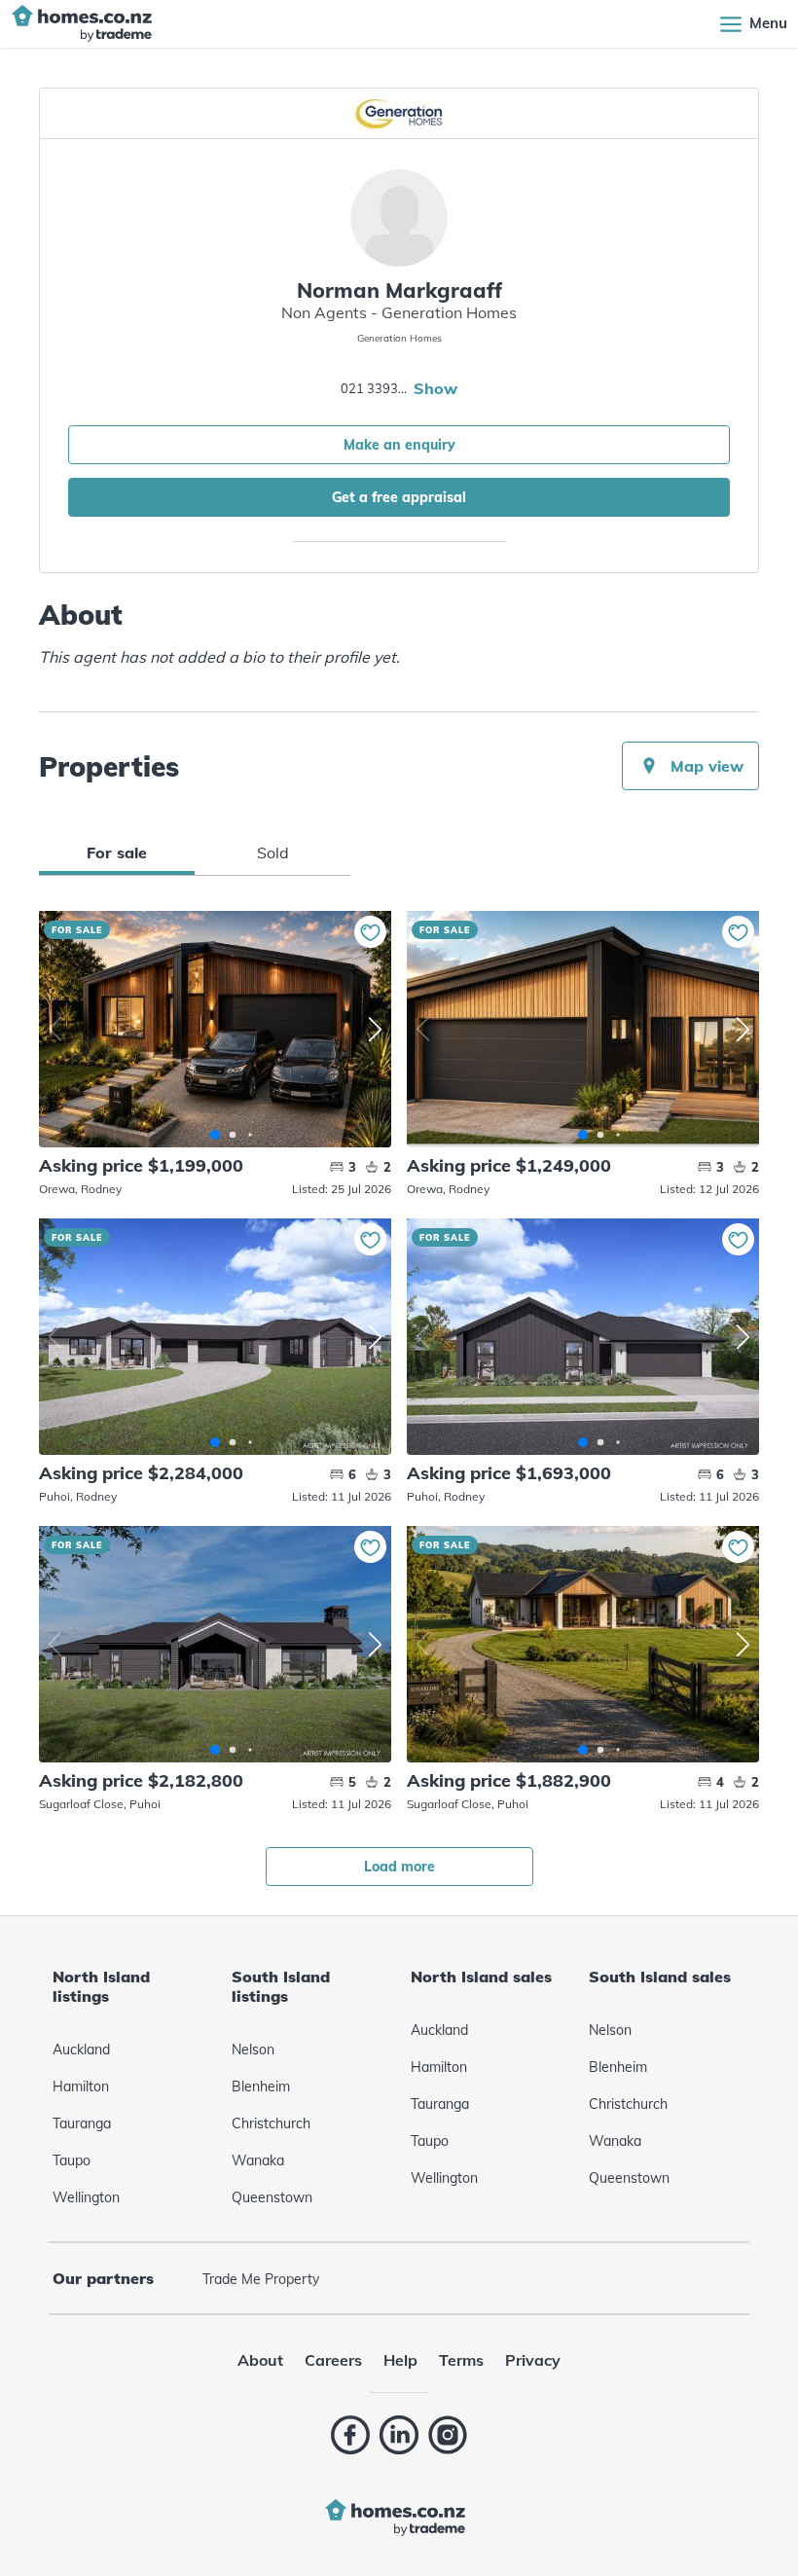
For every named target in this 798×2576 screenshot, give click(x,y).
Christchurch (271, 2123)
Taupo (72, 2160)
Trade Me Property (261, 2279)
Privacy (533, 2360)
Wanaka (258, 2160)
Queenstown (272, 2197)
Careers (333, 2360)
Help (400, 2360)
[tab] (117, 853)
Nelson (253, 2050)
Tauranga (82, 2123)
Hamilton (81, 2086)
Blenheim (261, 2086)
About (260, 2360)
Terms (461, 2360)
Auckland (81, 2050)
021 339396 (375, 388)
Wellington (86, 2197)
